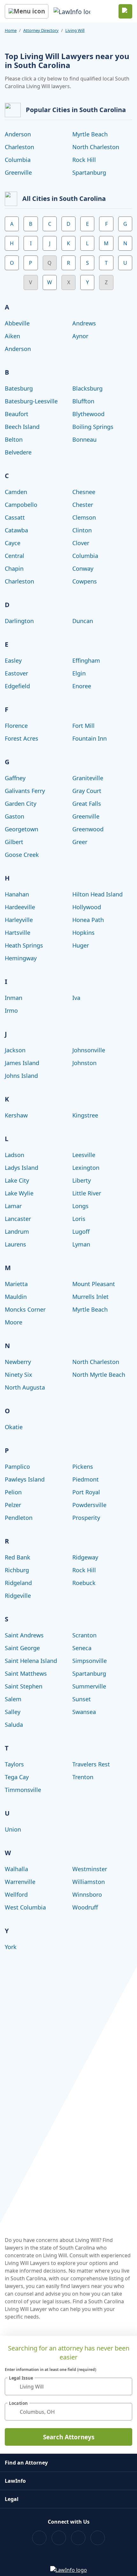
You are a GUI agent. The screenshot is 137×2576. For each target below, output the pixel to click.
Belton (14, 439)
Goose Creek (22, 855)
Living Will (75, 30)
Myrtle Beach (90, 134)
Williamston (89, 1882)
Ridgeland (18, 1583)
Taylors (14, 1764)
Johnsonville (89, 1050)
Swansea (84, 1712)
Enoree (82, 686)
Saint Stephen (24, 1686)
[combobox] (68, 2386)
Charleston (19, 147)
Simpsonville (90, 1661)
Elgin (79, 673)
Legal (12, 2499)
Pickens (83, 1467)
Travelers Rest (91, 1764)
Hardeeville (20, 907)
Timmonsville (23, 1790)
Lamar (13, 1206)
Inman (14, 998)
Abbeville (17, 323)
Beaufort (17, 414)
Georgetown (22, 829)
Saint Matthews (26, 1673)
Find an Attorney (26, 2463)
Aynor (80, 336)
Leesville (84, 1155)
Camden (16, 492)
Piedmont (86, 1479)
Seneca (82, 1648)
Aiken (12, 336)
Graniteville (88, 778)
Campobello (21, 505)
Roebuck (84, 1583)
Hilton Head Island (97, 894)
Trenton (83, 1777)
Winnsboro (87, 1894)
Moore (14, 1322)
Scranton (84, 1635)
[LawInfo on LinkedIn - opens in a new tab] (98, 2538)
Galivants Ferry (25, 791)
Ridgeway (85, 1557)
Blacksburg (87, 388)
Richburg (17, 1570)
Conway (83, 568)
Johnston (84, 1063)
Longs (80, 1206)
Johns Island (21, 1076)
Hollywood (87, 907)
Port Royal (86, 1492)
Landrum (17, 1231)
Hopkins (83, 933)
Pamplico (17, 1467)
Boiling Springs (93, 427)
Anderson (18, 134)
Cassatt (15, 517)
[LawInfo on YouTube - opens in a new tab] (78, 2538)
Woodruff (85, 1907)
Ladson (14, 1155)
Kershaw (16, 1115)
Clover (81, 543)
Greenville (18, 172)
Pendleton (19, 1518)
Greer (80, 842)
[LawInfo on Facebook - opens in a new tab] (39, 2538)
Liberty (82, 1180)
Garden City (21, 804)
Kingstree (85, 1115)
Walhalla (16, 1869)
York (11, 1947)
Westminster (90, 1869)
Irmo (11, 1010)
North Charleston (96, 147)
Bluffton (83, 401)
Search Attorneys (69, 2437)
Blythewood (88, 414)
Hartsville (18, 933)
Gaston (14, 816)
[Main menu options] (27, 11)
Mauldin (16, 1297)
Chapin (14, 568)
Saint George (22, 1648)
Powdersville (89, 1505)
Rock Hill (84, 160)
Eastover (16, 673)
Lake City (17, 1180)
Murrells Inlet (90, 1297)
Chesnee (84, 492)
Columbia (18, 160)
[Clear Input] (125, 2387)
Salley (13, 1712)
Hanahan (17, 894)
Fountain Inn (90, 738)
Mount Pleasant (94, 1284)
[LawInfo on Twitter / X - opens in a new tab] (59, 2538)
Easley (13, 660)
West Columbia (25, 1907)
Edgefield (17, 686)
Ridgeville (18, 1596)
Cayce (13, 543)
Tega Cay (17, 1777)
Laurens (15, 1244)
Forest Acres (22, 738)
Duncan (83, 621)
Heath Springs (24, 945)
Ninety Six (18, 1375)
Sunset (82, 1699)
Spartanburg (89, 172)
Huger (81, 945)
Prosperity (86, 1518)
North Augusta (25, 1387)
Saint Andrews (24, 1635)
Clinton (82, 530)
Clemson (84, 517)
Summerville (89, 1686)
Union (13, 1829)
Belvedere (18, 452)
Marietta (16, 1284)
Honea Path (88, 920)
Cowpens (85, 581)
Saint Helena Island (31, 1661)
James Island (22, 1063)
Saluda (14, 1725)
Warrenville (20, 1882)
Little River (87, 1193)
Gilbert (14, 842)
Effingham (86, 660)
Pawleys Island (25, 1479)
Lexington (86, 1168)
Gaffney (15, 778)
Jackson (15, 1050)
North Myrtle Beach (99, 1375)
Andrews (84, 323)
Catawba (16, 530)
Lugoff (81, 1231)
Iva (76, 998)
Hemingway (21, 958)
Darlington (19, 621)
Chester (83, 505)
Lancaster (18, 1219)
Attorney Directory (41, 30)
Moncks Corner (25, 1309)
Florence (16, 726)
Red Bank (18, 1557)
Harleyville (19, 920)
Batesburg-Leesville (31, 401)
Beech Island (22, 427)
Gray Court (87, 791)
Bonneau (84, 439)
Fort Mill (83, 726)
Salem (13, 1699)
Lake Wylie (19, 1193)
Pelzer (13, 1505)
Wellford (16, 1894)
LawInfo (15, 2481)
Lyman (81, 1244)
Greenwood (88, 829)
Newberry (18, 1362)
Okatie (14, 1427)
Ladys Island (22, 1168)
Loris (79, 1219)
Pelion (13, 1492)
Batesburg (19, 388)
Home (11, 30)
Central (14, 556)
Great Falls (87, 804)
